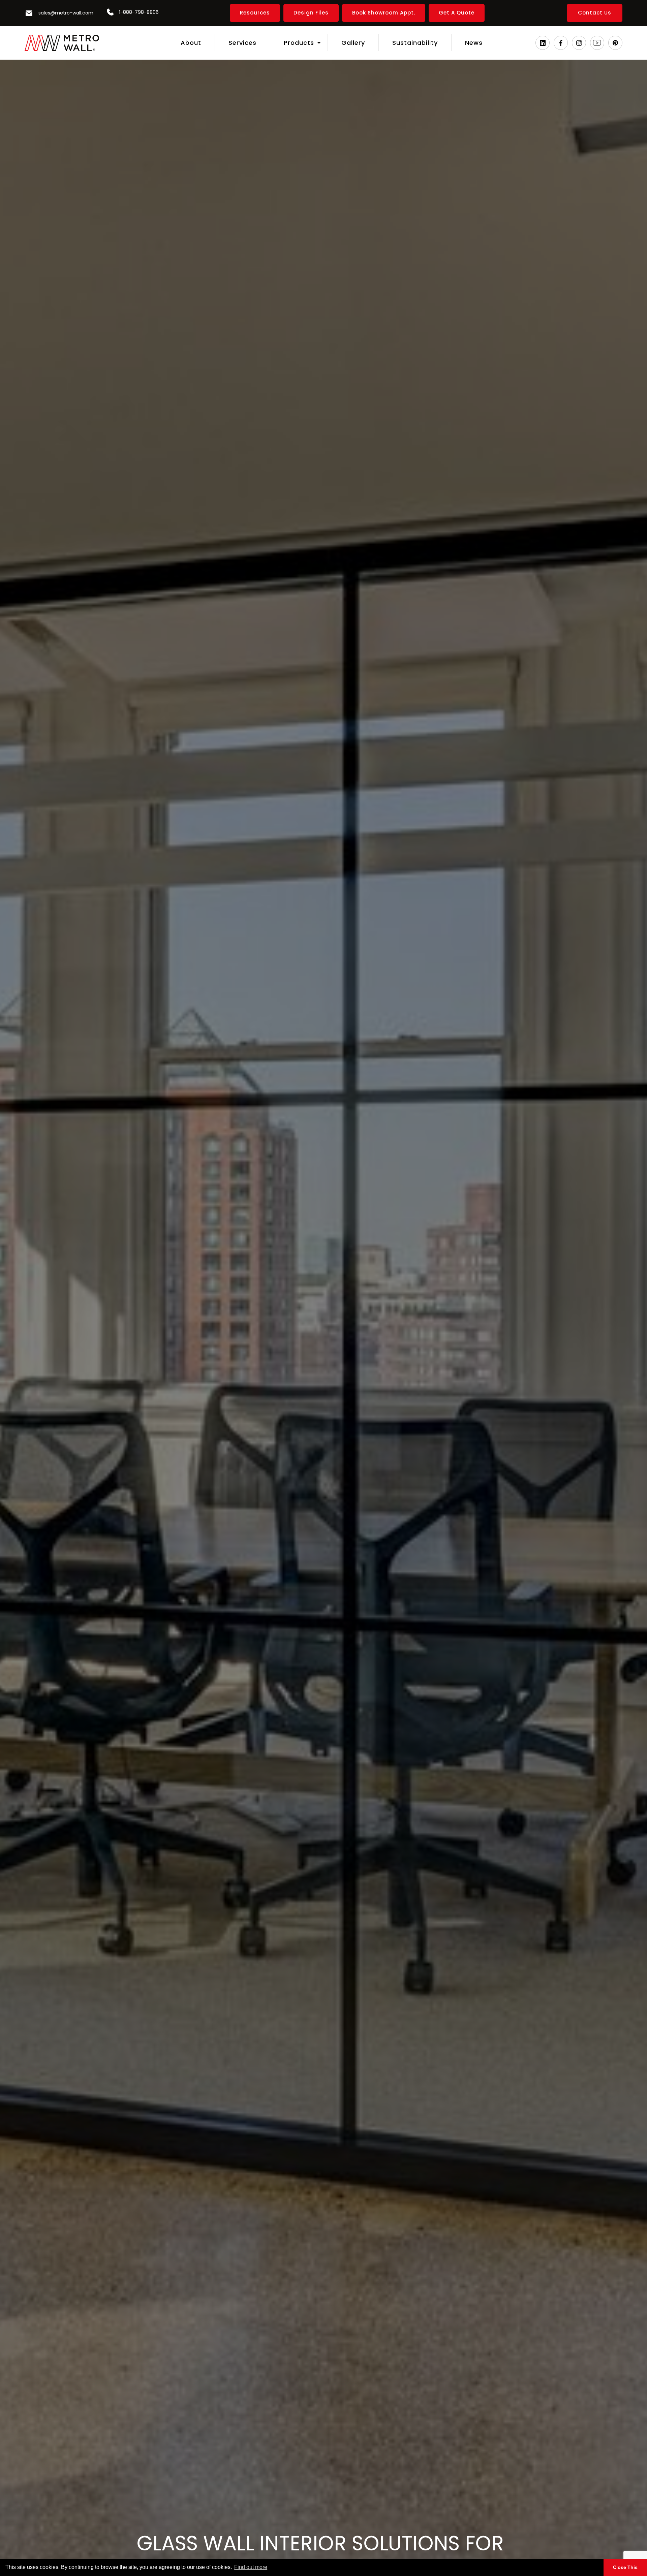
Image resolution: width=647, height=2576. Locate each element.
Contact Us (595, 13)
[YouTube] (597, 43)
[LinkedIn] (543, 43)
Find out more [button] (251, 2567)
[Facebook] (561, 43)
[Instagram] (579, 43)
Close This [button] (625, 2567)
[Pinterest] (615, 43)
